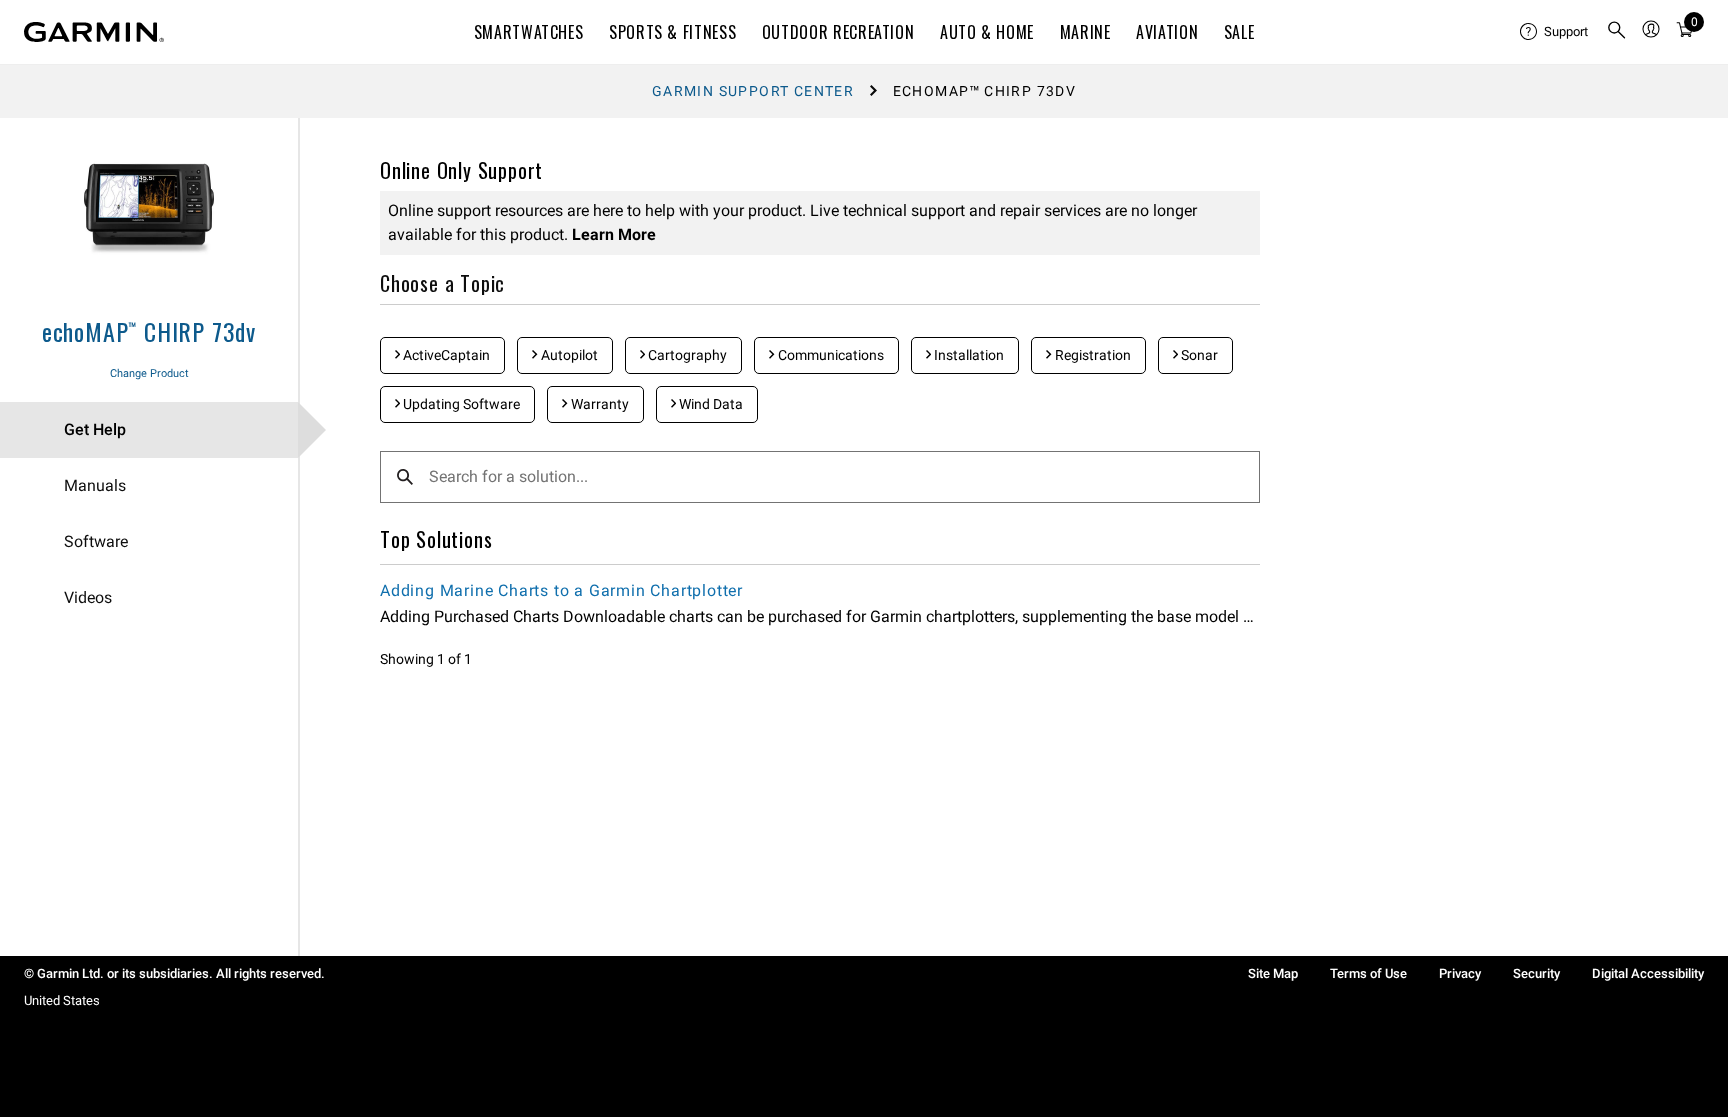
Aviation (1167, 32)
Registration (1091, 355)
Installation (967, 355)
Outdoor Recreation (838, 32)
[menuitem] (1555, 32)
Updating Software (460, 404)
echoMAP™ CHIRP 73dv (149, 331)
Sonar (1198, 355)
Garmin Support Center (753, 91)
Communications (829, 355)
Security (1536, 973)
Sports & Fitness (672, 32)
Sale (1239, 32)
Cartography (686, 355)
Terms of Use (1368, 973)
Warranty (598, 404)
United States (62, 1000)
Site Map (1273, 973)
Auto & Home (987, 32)
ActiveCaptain (445, 355)
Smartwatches (529, 32)
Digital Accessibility (1648, 973)
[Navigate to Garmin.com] (94, 32)
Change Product (149, 373)
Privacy (1460, 973)
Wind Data (709, 404)
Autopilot (568, 355)
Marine (1085, 32)
